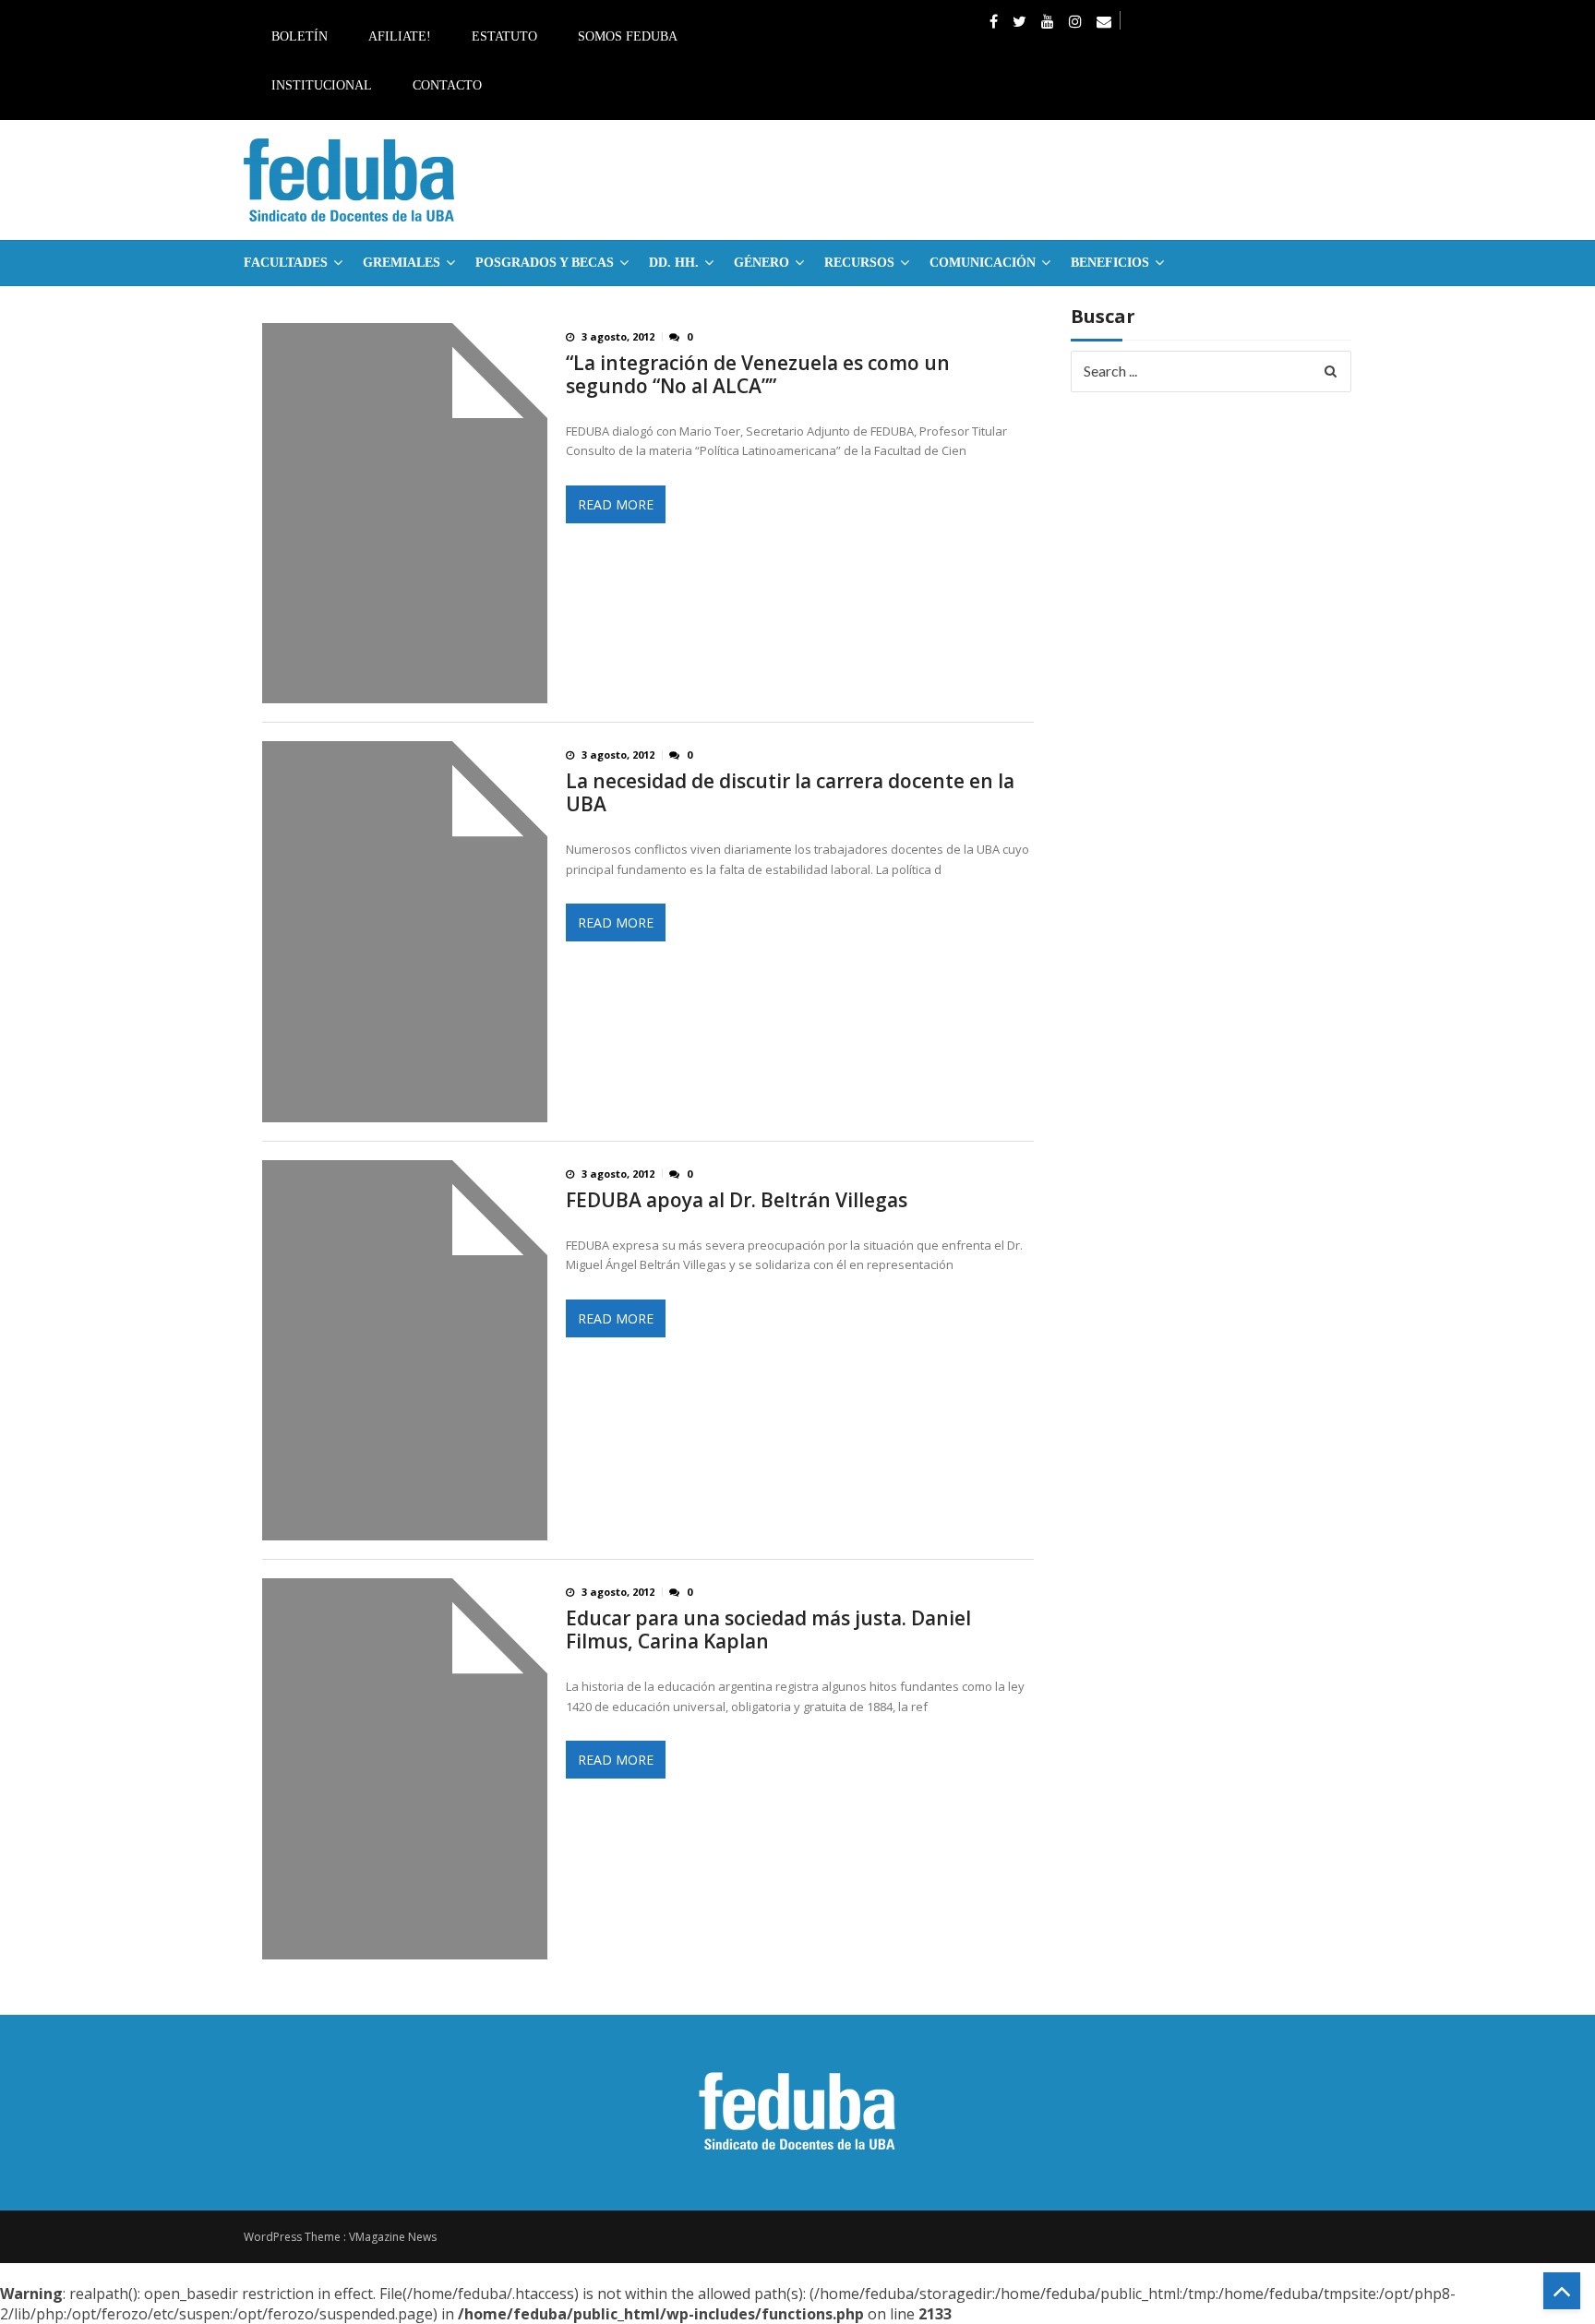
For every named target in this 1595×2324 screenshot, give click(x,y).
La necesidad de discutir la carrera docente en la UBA (790, 793)
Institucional (322, 85)
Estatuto (504, 36)
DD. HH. (674, 263)
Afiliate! (400, 36)
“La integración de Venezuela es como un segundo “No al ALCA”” (758, 375)
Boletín (300, 36)
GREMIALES (402, 263)
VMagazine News (393, 2237)
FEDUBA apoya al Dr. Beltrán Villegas (737, 1200)
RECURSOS (859, 263)
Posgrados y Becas (545, 263)
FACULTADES (286, 263)
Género (762, 263)
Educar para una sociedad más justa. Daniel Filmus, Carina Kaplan (768, 1630)
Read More (616, 504)
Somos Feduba (628, 36)
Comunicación (983, 263)
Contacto (447, 85)
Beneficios (1110, 263)
